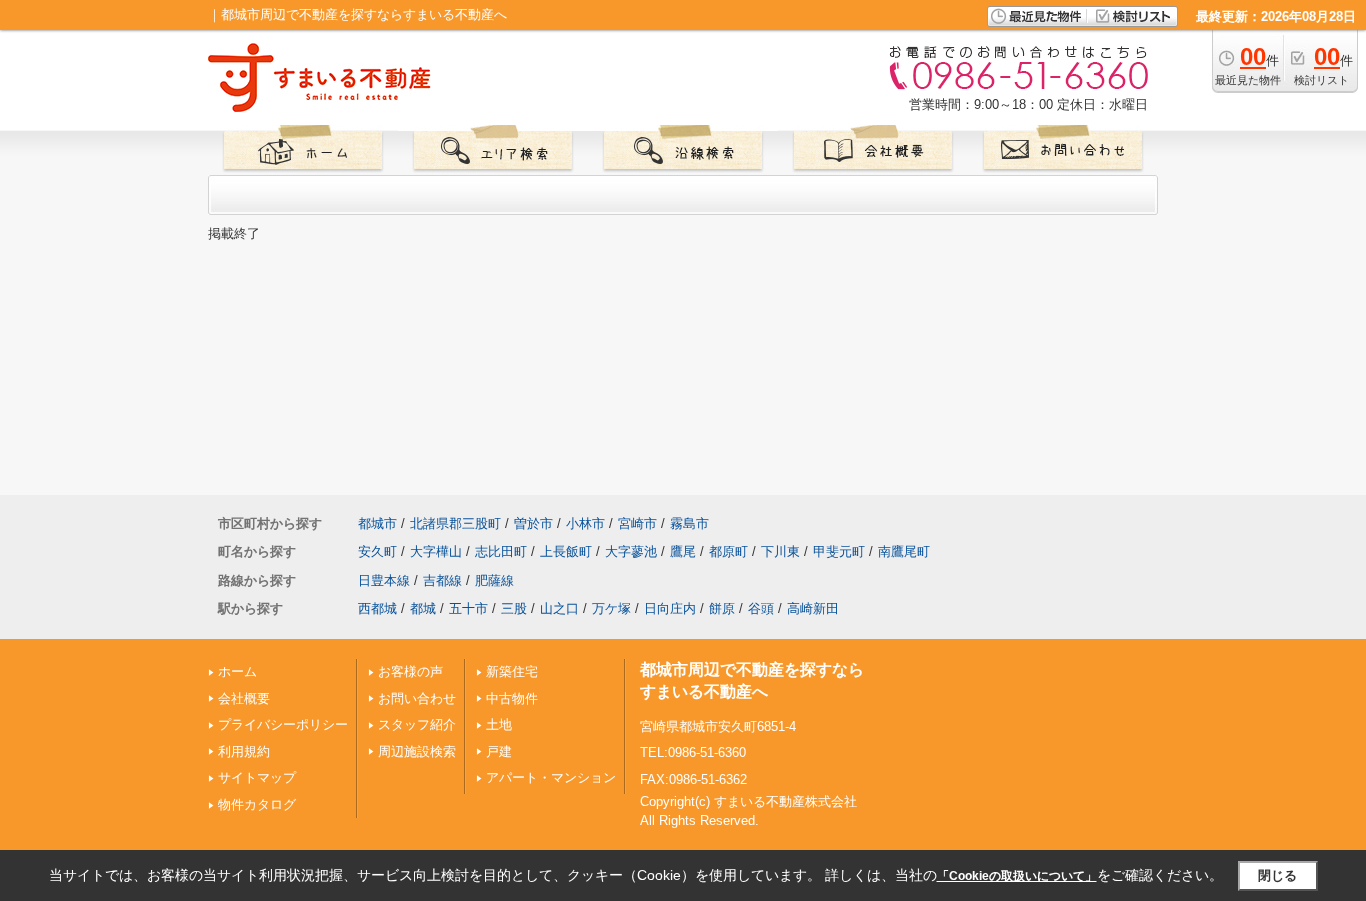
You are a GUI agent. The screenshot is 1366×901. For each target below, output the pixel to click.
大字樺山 (436, 551)
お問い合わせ (417, 698)
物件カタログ (257, 804)
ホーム (237, 671)
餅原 (722, 608)
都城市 (377, 523)
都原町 (728, 551)
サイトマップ (257, 777)
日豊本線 (384, 580)
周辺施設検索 (417, 751)
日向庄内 (670, 608)
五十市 (468, 608)
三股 (514, 608)
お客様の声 (410, 671)
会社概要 (244, 698)
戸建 (499, 751)
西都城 (377, 608)
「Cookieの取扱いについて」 (1017, 876)
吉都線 (442, 580)
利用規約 (244, 751)
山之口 (559, 608)
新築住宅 (512, 671)
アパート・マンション (551, 777)
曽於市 (533, 523)
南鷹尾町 (904, 551)
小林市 (585, 523)
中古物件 (512, 698)
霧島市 (689, 523)
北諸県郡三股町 (455, 523)
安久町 (377, 551)
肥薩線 (494, 580)
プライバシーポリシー (283, 724)
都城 (423, 608)
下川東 (780, 551)
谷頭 (761, 608)
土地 (499, 724)
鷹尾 (683, 551)
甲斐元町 (839, 551)
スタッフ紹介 (417, 724)
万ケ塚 (611, 608)
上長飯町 (566, 551)
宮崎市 (637, 523)
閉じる (1277, 875)
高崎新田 (813, 608)
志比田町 (501, 551)
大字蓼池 (631, 551)
